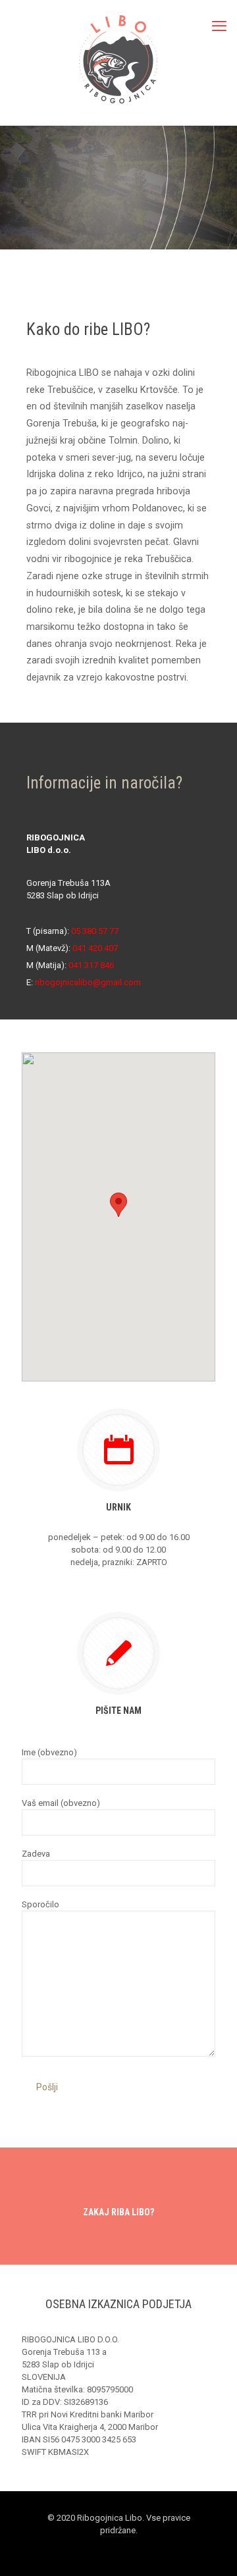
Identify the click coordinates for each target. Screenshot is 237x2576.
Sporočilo (40, 1904)
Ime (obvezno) (49, 1752)
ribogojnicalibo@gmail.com (88, 982)
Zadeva (36, 1854)
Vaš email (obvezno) (61, 1803)
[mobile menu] (219, 26)
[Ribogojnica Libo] (118, 59)
